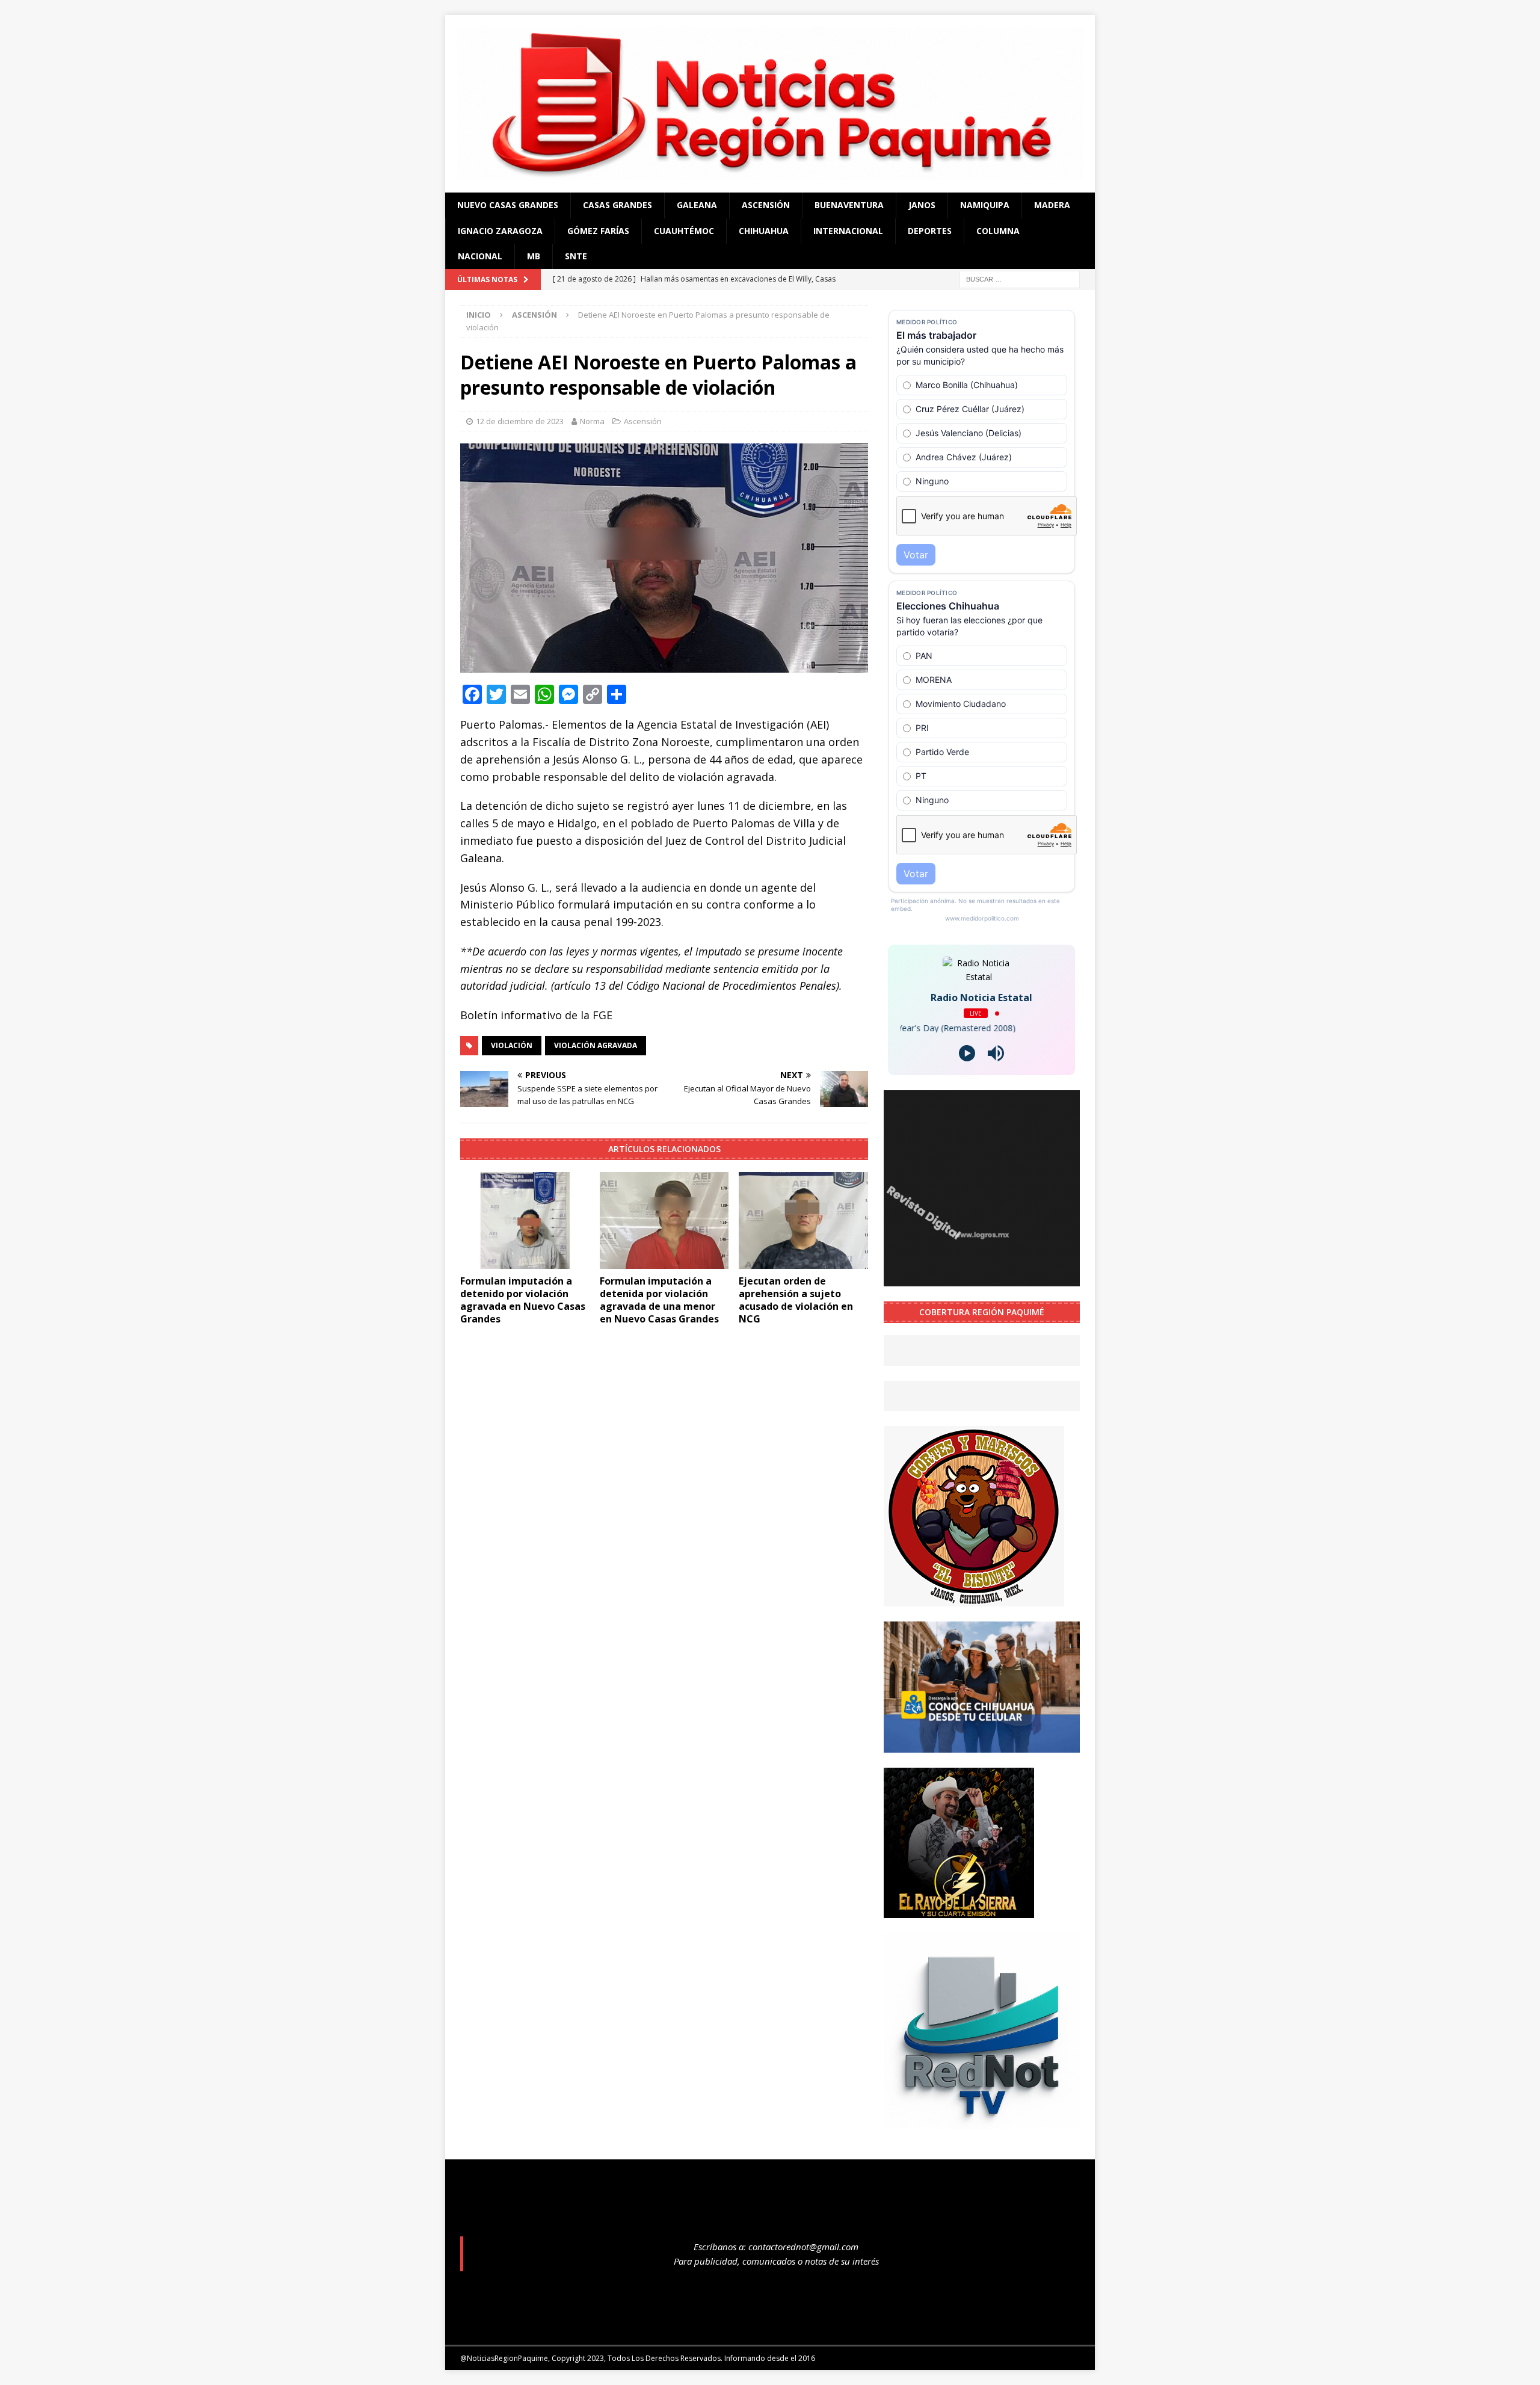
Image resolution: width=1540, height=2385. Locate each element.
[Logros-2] (982, 1279)
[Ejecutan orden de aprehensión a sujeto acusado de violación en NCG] (803, 1220)
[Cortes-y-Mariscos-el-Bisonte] (974, 1600)
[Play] (967, 1053)
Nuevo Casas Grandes (508, 205)
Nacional (480, 256)
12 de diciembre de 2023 (520, 421)
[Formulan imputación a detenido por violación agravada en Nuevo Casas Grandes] (525, 1220)
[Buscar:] (1020, 279)
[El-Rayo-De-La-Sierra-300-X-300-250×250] (959, 1911)
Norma (592, 421)
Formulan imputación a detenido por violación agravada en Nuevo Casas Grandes (523, 1300)
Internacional (848, 231)
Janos (922, 205)
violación (512, 1045)
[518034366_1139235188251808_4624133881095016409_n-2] (982, 2122)
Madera (1052, 205)
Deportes (930, 231)
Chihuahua (764, 231)
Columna (998, 231)
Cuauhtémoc (684, 231)
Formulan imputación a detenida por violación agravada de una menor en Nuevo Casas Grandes (659, 1300)
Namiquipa (985, 205)
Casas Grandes (618, 205)
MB (534, 256)
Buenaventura (849, 205)
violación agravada (596, 1045)
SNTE (576, 256)
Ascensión (766, 205)
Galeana (697, 205)
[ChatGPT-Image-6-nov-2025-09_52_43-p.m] (982, 1745)
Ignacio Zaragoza (500, 231)
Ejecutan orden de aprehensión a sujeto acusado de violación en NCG (796, 1300)
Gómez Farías (598, 231)
